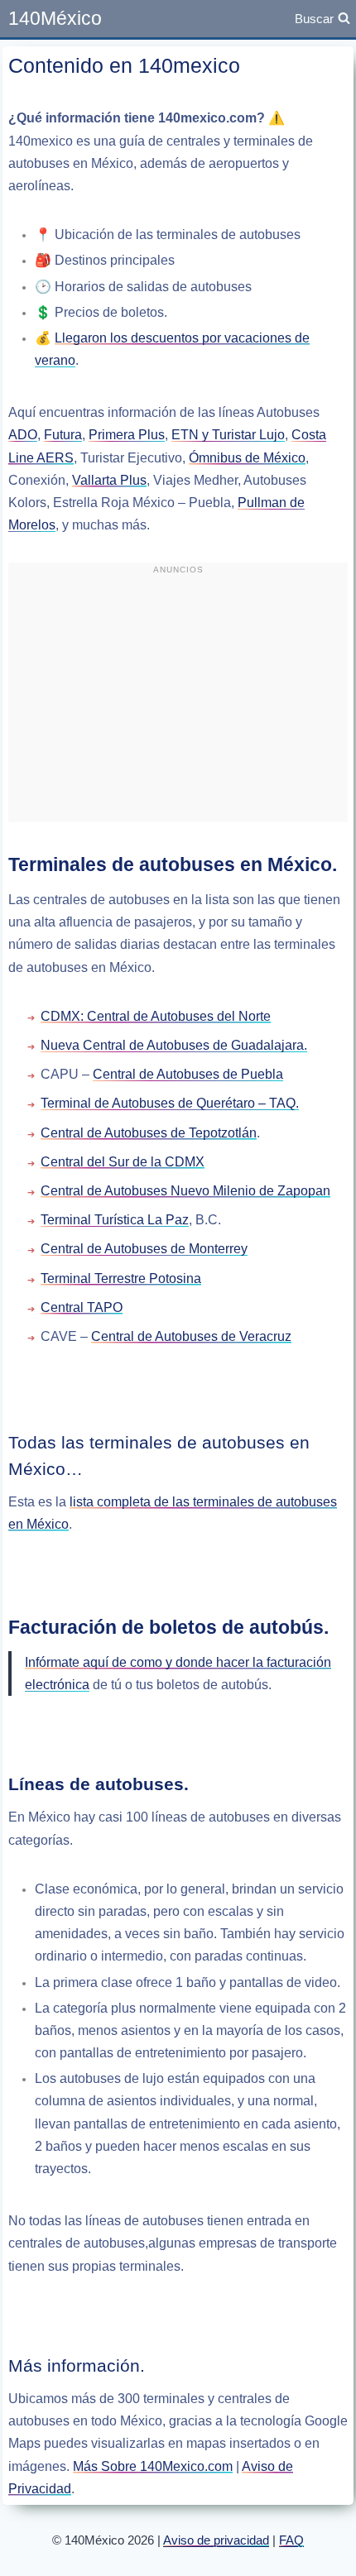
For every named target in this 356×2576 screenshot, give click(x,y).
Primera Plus (127, 435)
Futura (63, 435)
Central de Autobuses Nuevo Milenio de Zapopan (185, 1191)
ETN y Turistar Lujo (228, 435)
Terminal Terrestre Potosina (121, 1278)
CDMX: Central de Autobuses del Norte (156, 1016)
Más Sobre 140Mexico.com (153, 2466)
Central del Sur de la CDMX (123, 1162)
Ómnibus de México (247, 458)
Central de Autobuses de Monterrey (144, 1249)
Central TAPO (82, 1307)
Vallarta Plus (109, 480)
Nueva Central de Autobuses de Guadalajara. (174, 1045)
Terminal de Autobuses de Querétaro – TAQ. (170, 1103)
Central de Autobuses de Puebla (188, 1074)
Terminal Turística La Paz (115, 1220)
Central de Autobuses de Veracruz (191, 1336)
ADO (23, 435)
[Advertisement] (178, 699)
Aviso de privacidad (216, 2540)
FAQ (291, 2540)
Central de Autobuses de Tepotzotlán (149, 1133)
